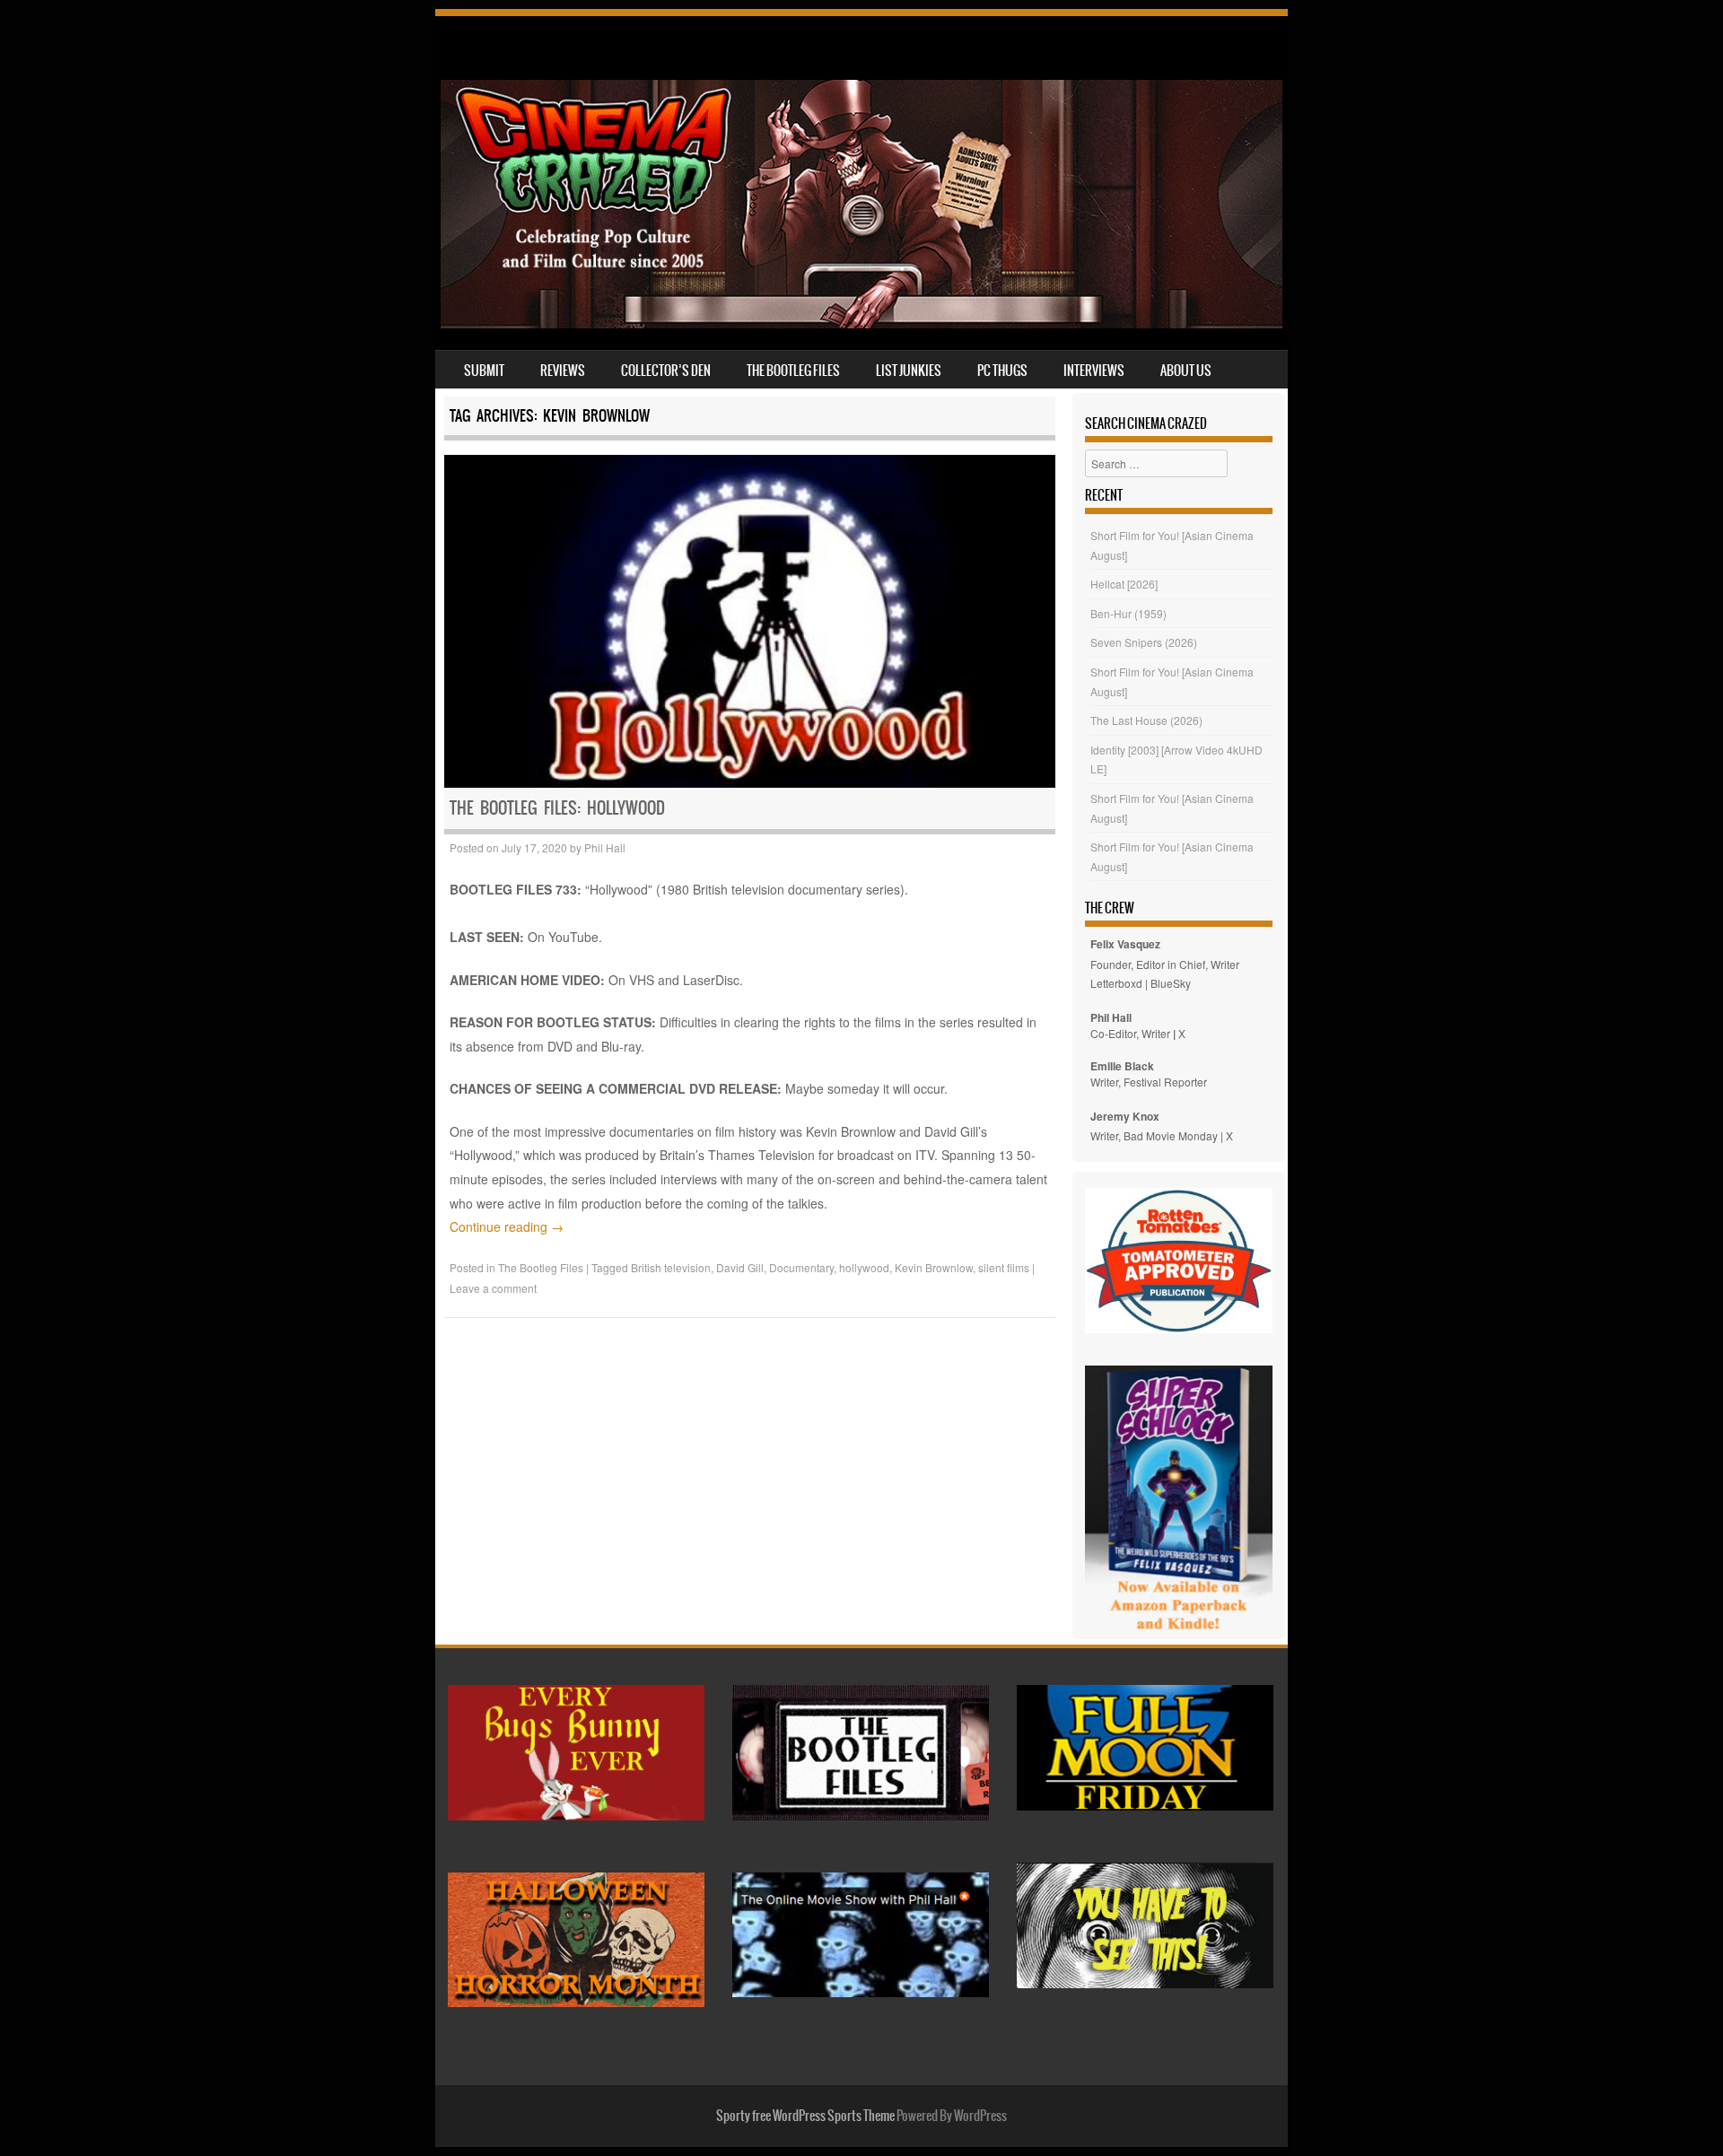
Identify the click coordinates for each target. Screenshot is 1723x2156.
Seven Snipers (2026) (1144, 642)
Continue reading (507, 1226)
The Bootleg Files (793, 371)
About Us (1186, 371)
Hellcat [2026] (1124, 584)
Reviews (563, 371)
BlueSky (1171, 983)
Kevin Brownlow (934, 1267)
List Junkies (909, 371)
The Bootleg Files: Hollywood (557, 808)
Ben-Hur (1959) (1128, 613)
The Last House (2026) (1146, 720)
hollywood (864, 1267)
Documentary (801, 1267)
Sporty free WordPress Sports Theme (805, 2116)
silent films (1004, 1267)
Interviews (1094, 371)
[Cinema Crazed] (861, 323)
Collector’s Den (666, 371)
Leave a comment (493, 1288)
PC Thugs (1002, 371)
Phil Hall (605, 847)
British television (671, 1267)
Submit (484, 371)
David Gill (740, 1267)
